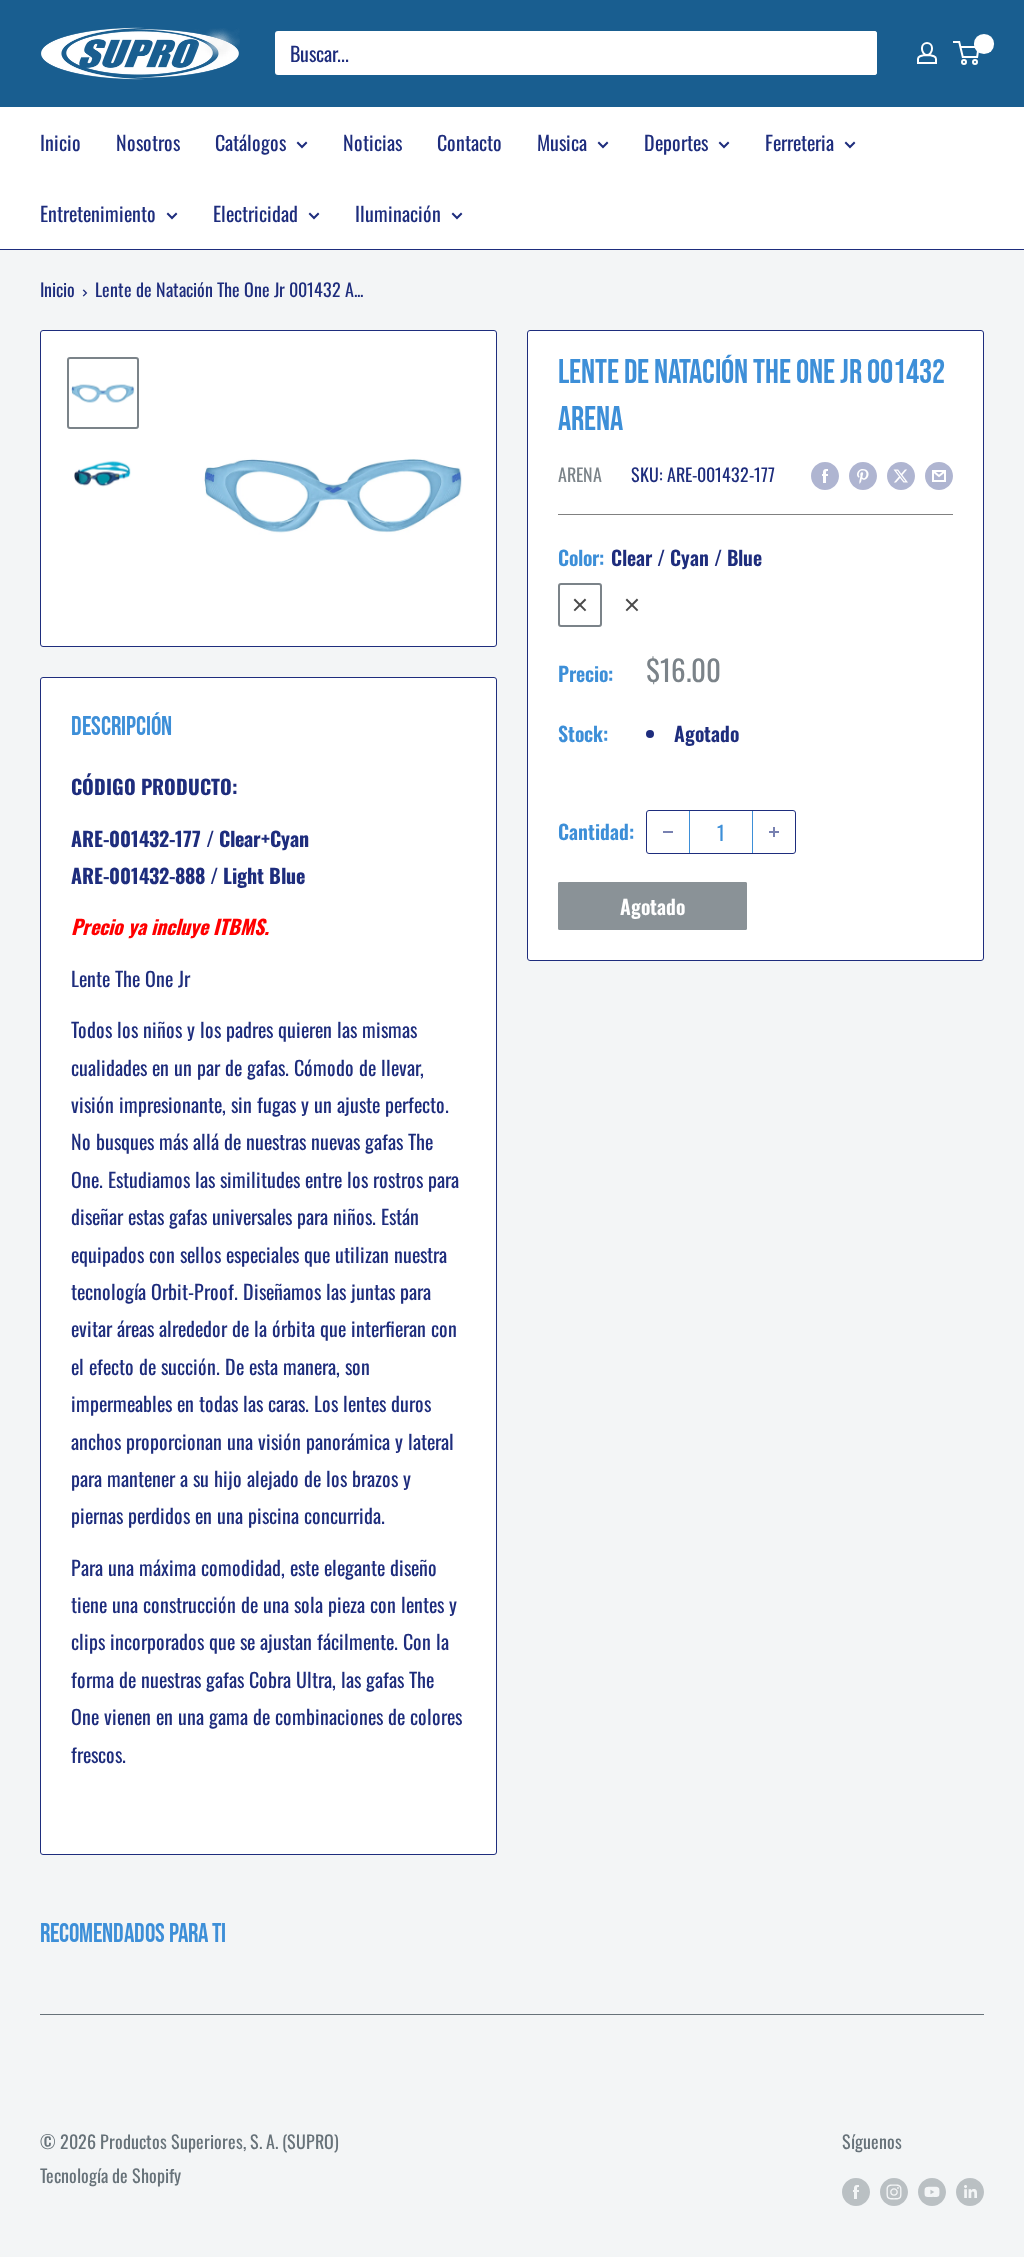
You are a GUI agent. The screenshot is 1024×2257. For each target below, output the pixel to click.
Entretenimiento (98, 213)
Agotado (652, 906)
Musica (562, 142)
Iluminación (398, 213)
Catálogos (250, 142)
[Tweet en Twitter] (901, 473)
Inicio (60, 142)
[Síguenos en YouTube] (932, 2190)
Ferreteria (799, 142)
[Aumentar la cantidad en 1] (774, 832)
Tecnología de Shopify (110, 2175)
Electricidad (255, 213)
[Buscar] (852, 53)
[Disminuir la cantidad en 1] (668, 832)
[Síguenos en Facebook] (856, 2190)
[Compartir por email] (939, 473)
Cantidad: (596, 831)
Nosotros (148, 142)
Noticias (372, 142)
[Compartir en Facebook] (825, 473)
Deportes (676, 142)
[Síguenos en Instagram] (894, 2190)
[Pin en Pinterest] (863, 473)
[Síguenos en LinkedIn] (970, 2190)
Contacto (469, 142)
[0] (967, 53)
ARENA (580, 474)
